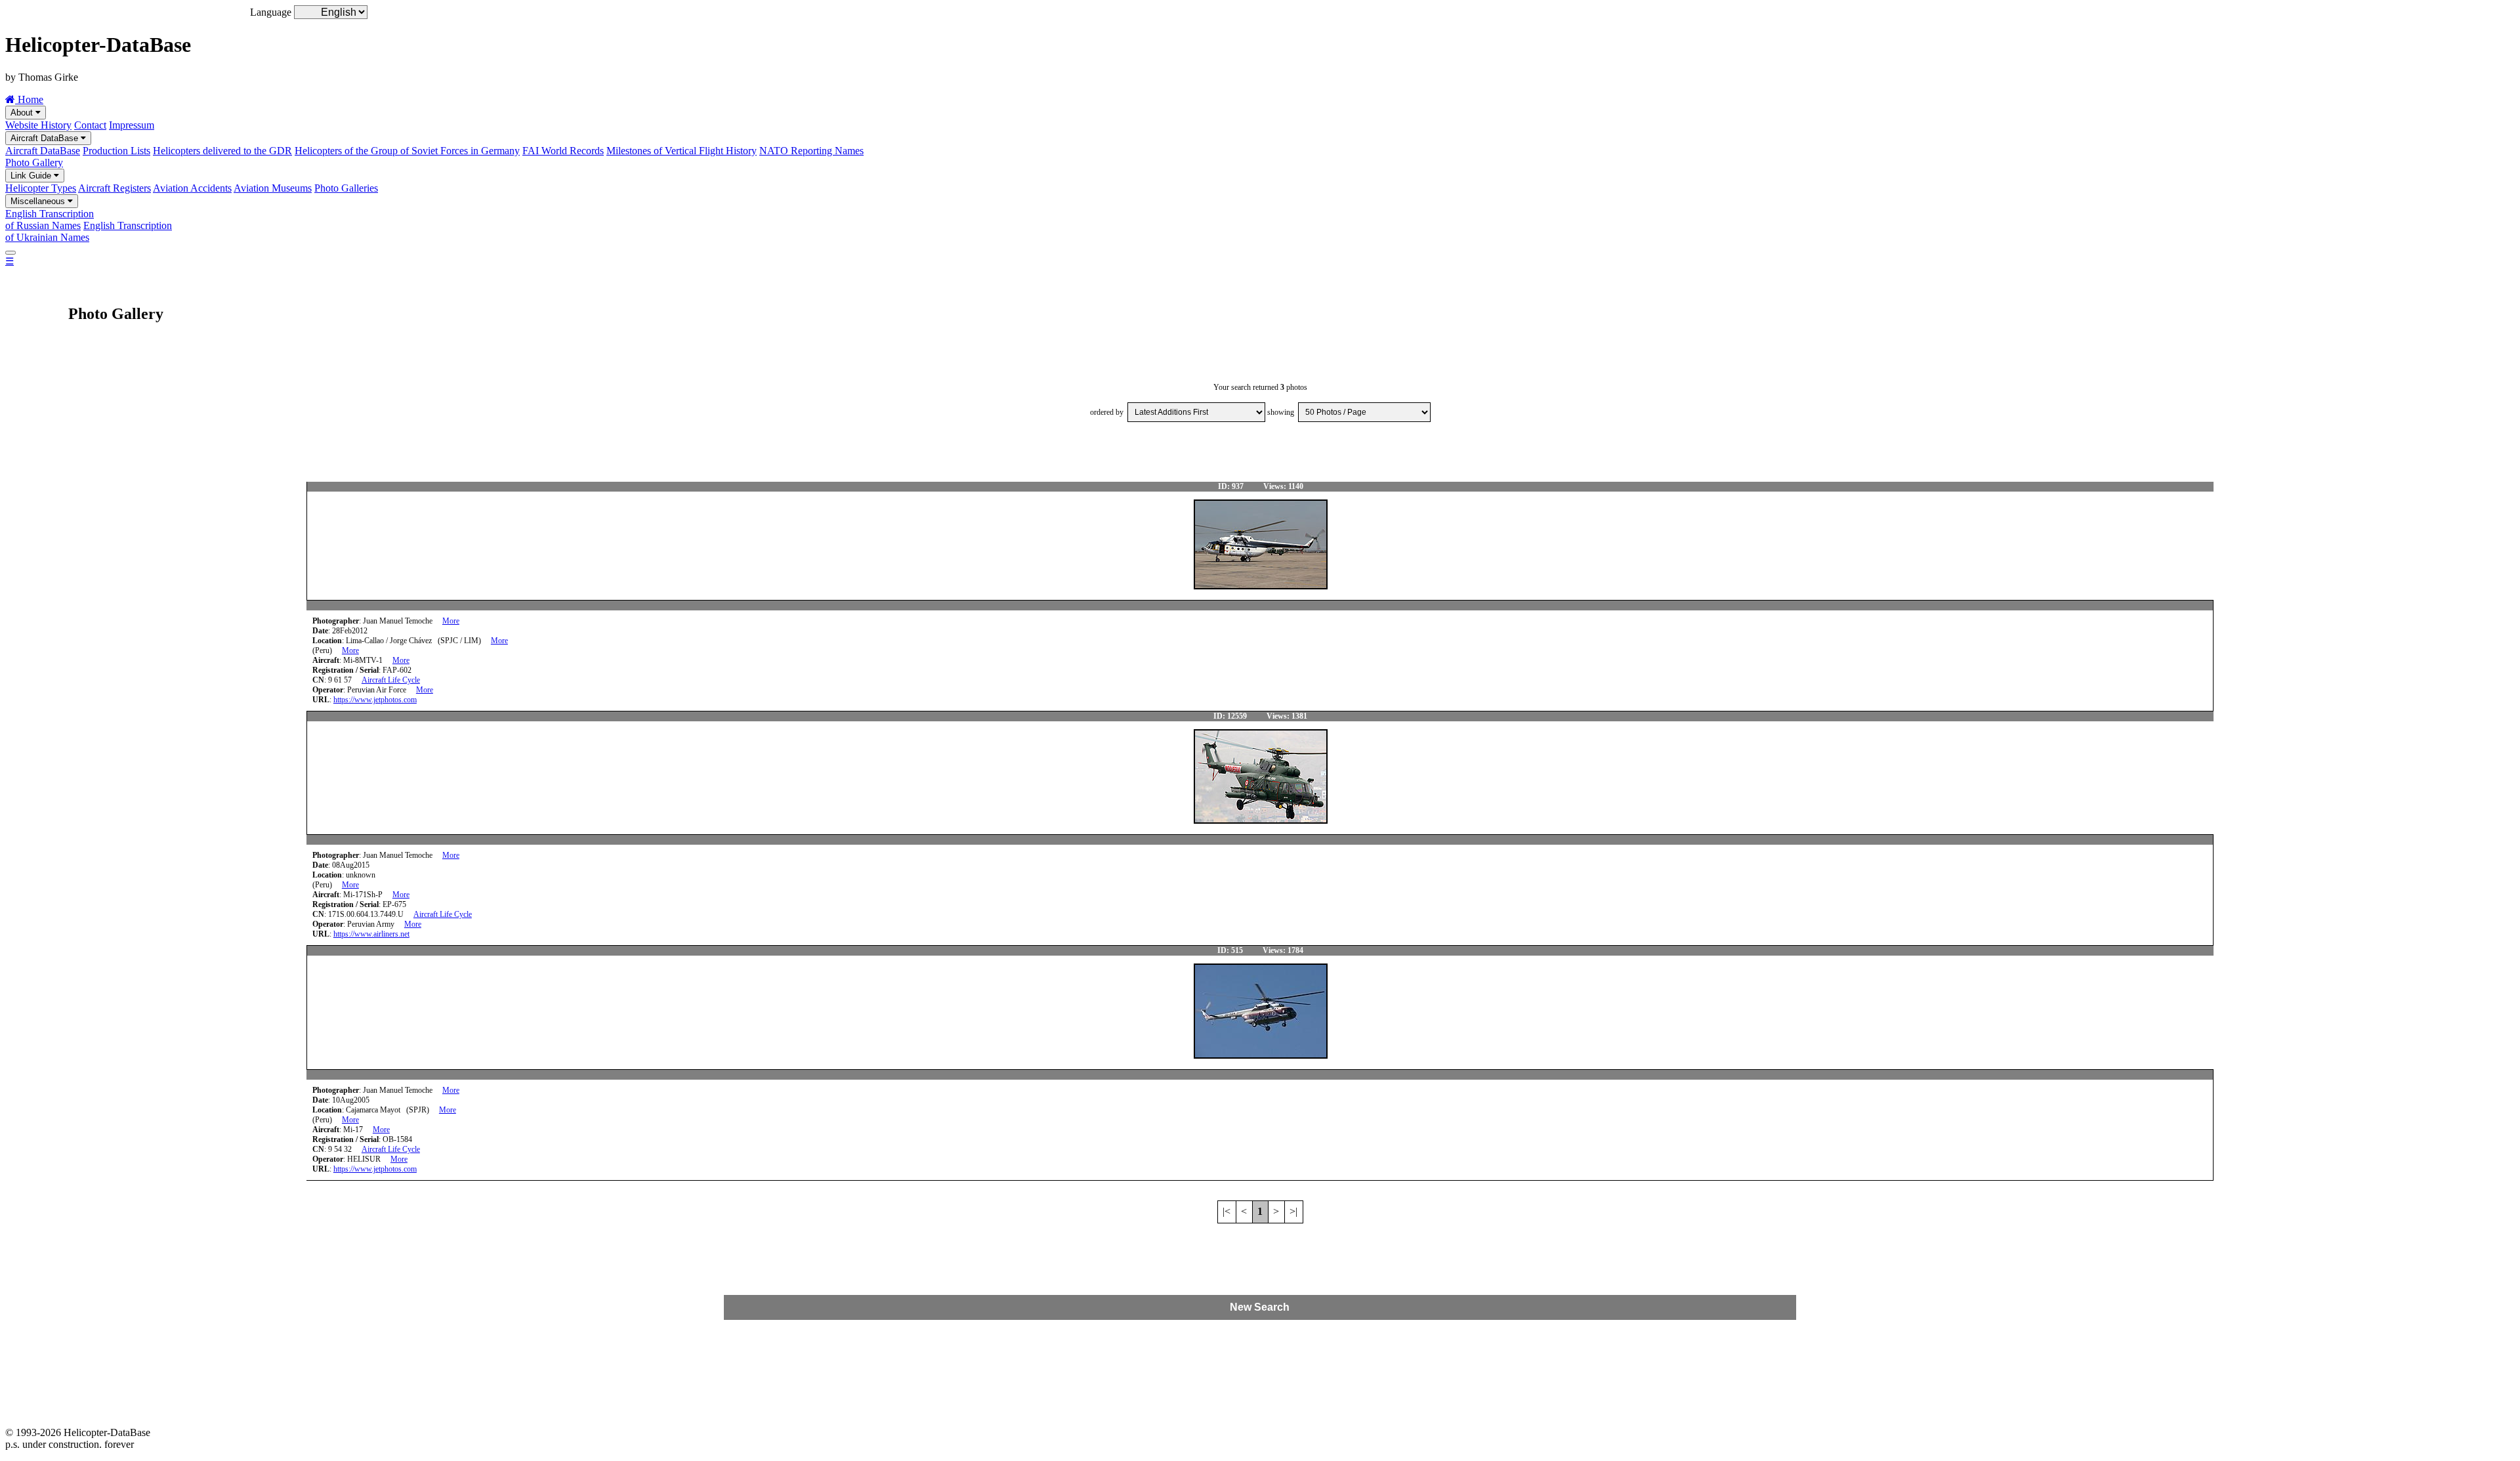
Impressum (132, 125)
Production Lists (116, 151)
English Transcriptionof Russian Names (50, 220)
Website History (38, 125)
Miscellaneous (39, 201)
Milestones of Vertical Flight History (682, 151)
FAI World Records (563, 151)
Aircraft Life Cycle (391, 680)
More (451, 621)
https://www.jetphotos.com (375, 700)
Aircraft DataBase (46, 138)
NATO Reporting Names (811, 151)
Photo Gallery (34, 162)
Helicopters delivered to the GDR (222, 151)
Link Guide (32, 176)
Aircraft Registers (115, 188)
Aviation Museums (273, 188)
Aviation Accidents (192, 188)
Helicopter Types (41, 188)
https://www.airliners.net (371, 934)
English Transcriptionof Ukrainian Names (89, 231)
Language (271, 12)
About (23, 113)
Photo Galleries (346, 188)
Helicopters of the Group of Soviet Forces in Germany (407, 151)
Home (29, 99)
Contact (90, 125)
